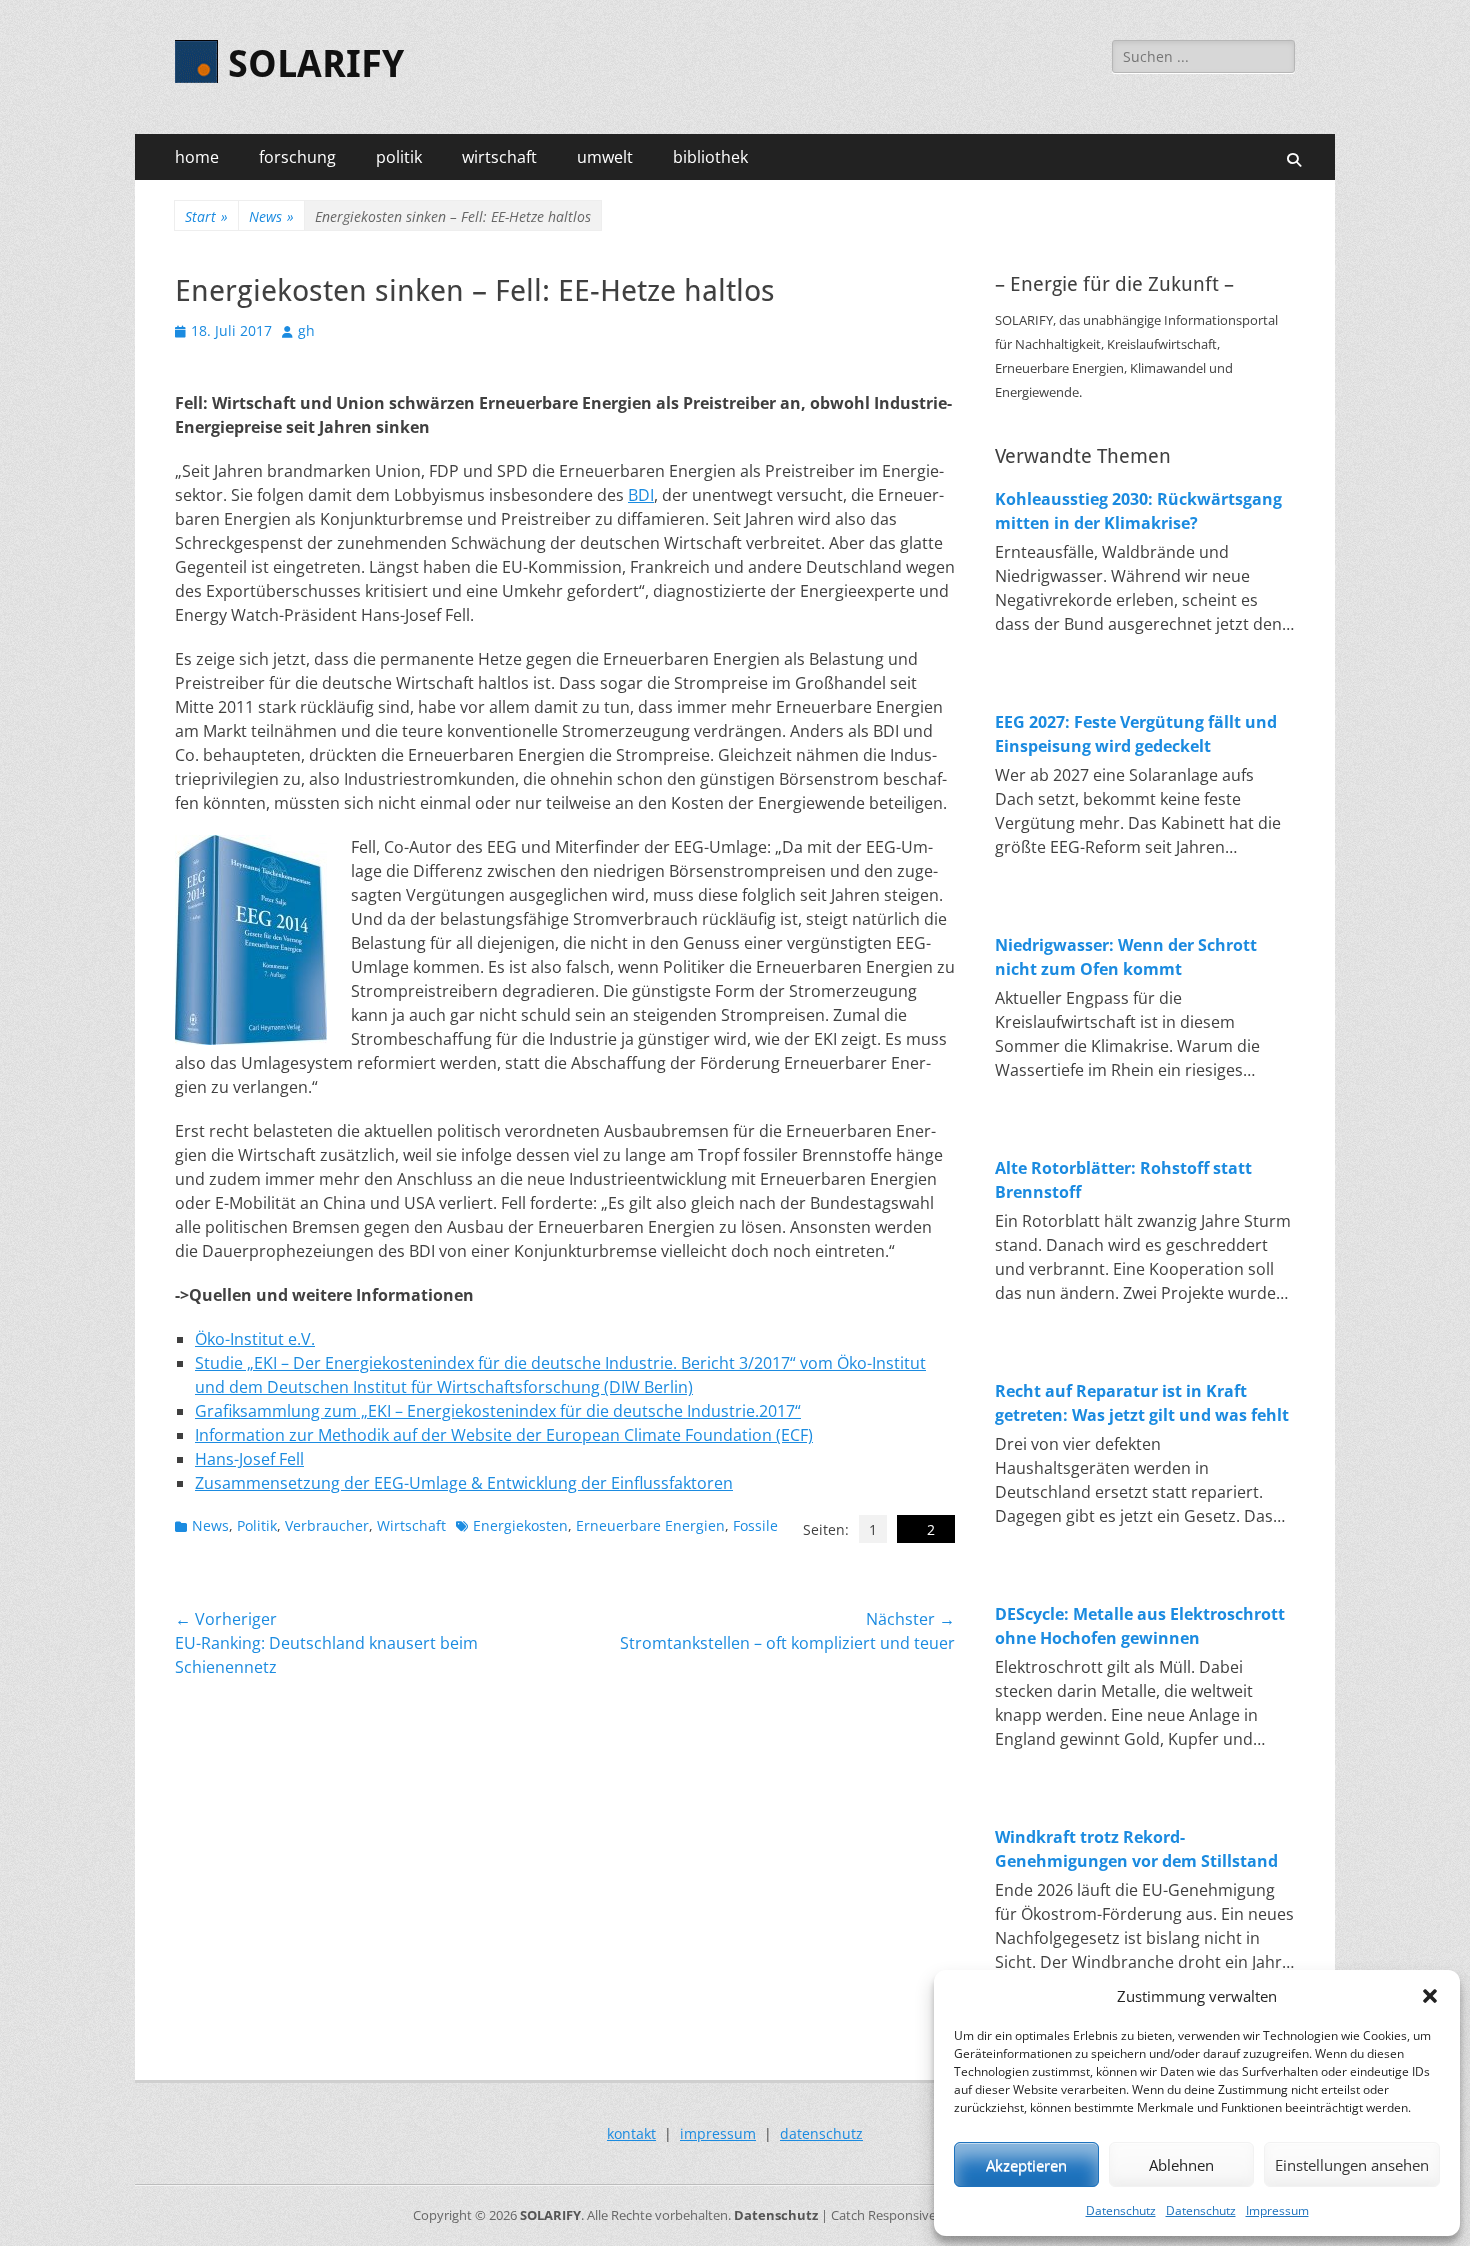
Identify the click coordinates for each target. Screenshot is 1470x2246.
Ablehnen (1181, 2165)
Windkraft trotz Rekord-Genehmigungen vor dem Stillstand (1136, 1849)
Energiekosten (520, 1525)
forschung (297, 157)
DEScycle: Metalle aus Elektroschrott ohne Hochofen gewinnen (1140, 1626)
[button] (1430, 1996)
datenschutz (821, 2133)
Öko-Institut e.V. (255, 1339)
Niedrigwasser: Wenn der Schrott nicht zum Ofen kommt (1126, 957)
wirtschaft (499, 157)
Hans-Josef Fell (249, 1459)
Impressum (1277, 2210)
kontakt (631, 2133)
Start (206, 216)
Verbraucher (327, 1525)
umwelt (605, 157)
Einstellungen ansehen (1352, 2165)
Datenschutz (1121, 2210)
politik (399, 157)
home (197, 157)
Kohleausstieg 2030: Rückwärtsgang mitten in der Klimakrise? (1138, 511)
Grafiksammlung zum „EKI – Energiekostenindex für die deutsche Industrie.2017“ (498, 1411)
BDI (641, 495)
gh (306, 330)
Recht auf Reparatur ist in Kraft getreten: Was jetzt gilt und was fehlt (1142, 1403)
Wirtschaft (411, 1525)
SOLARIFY (316, 64)
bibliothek (710, 157)
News (271, 216)
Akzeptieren (1026, 2165)
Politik (257, 1525)
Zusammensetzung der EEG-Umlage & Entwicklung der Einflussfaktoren (464, 1483)
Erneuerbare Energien (650, 1525)
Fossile (755, 1525)
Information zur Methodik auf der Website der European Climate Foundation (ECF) (504, 1435)
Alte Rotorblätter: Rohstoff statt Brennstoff (1123, 1180)
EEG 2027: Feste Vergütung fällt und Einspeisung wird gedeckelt (1136, 734)
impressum (718, 2133)
